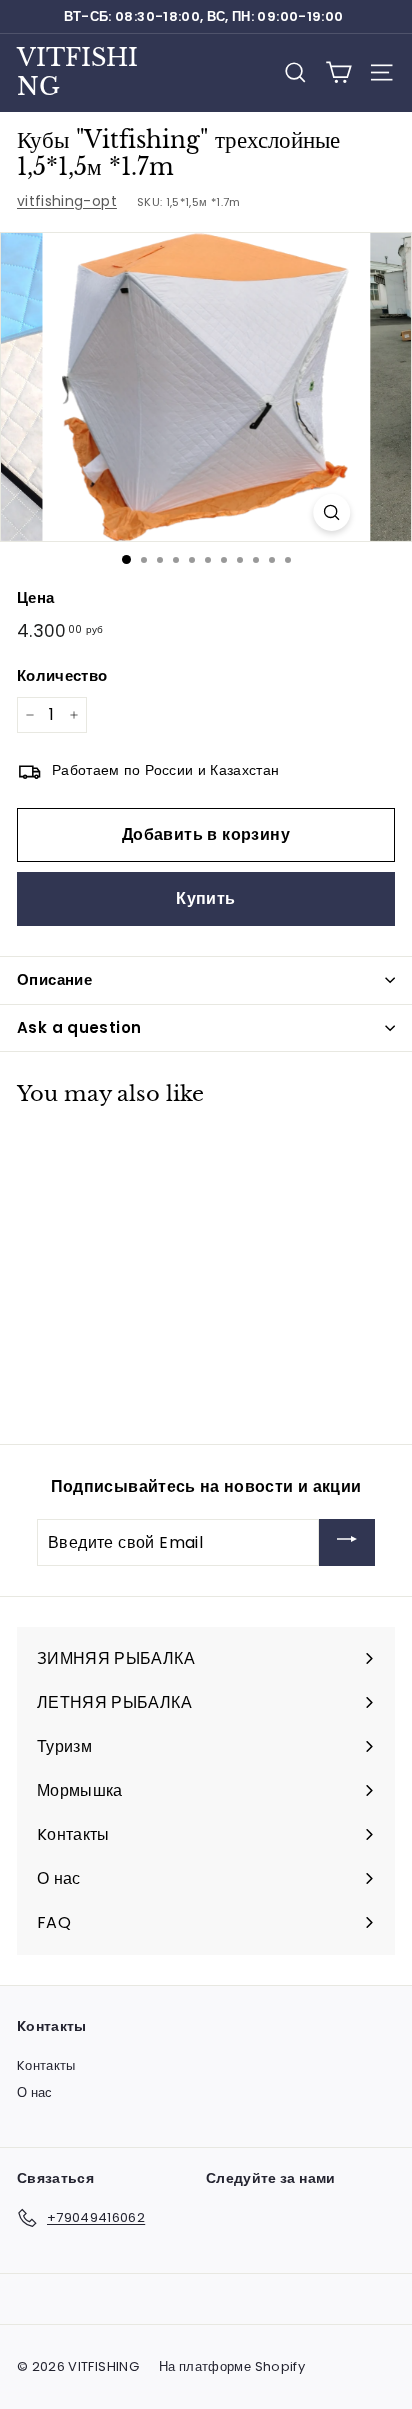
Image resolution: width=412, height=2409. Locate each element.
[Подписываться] (347, 1542)
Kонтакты (46, 2065)
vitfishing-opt (67, 201)
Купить (205, 898)
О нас (35, 2092)
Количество (62, 675)
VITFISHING (77, 72)
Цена (35, 597)
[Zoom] (331, 512)
